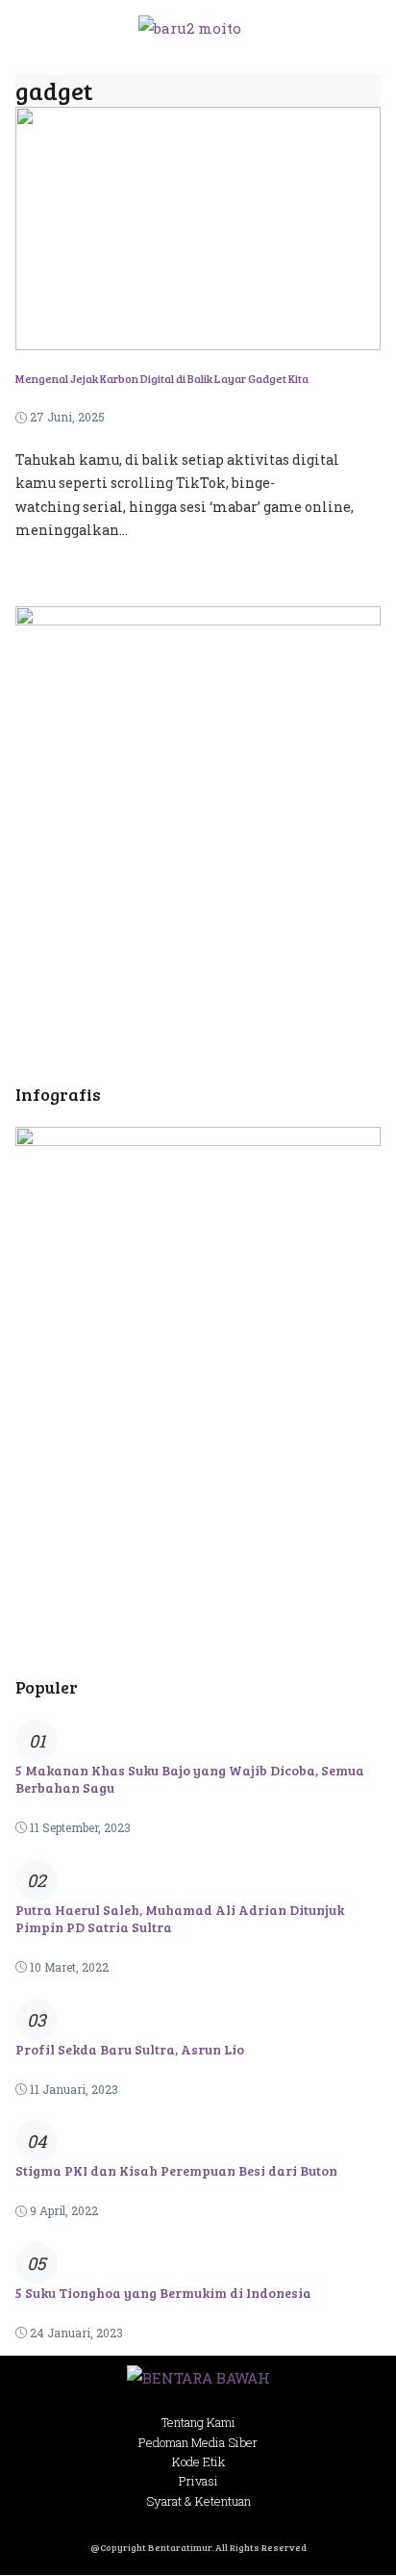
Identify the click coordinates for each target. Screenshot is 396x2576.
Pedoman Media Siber (198, 2442)
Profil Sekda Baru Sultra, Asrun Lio (130, 2049)
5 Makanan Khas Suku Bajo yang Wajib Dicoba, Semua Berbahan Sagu (190, 1779)
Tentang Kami (198, 2422)
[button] (357, 28)
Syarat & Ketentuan (198, 2501)
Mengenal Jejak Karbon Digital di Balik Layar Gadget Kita (162, 378)
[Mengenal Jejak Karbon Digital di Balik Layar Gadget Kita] (198, 337)
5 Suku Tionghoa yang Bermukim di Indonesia (163, 2293)
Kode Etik (198, 2461)
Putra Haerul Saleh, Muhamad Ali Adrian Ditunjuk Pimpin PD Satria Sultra (180, 1918)
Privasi (198, 2481)
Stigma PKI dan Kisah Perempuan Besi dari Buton (176, 2170)
